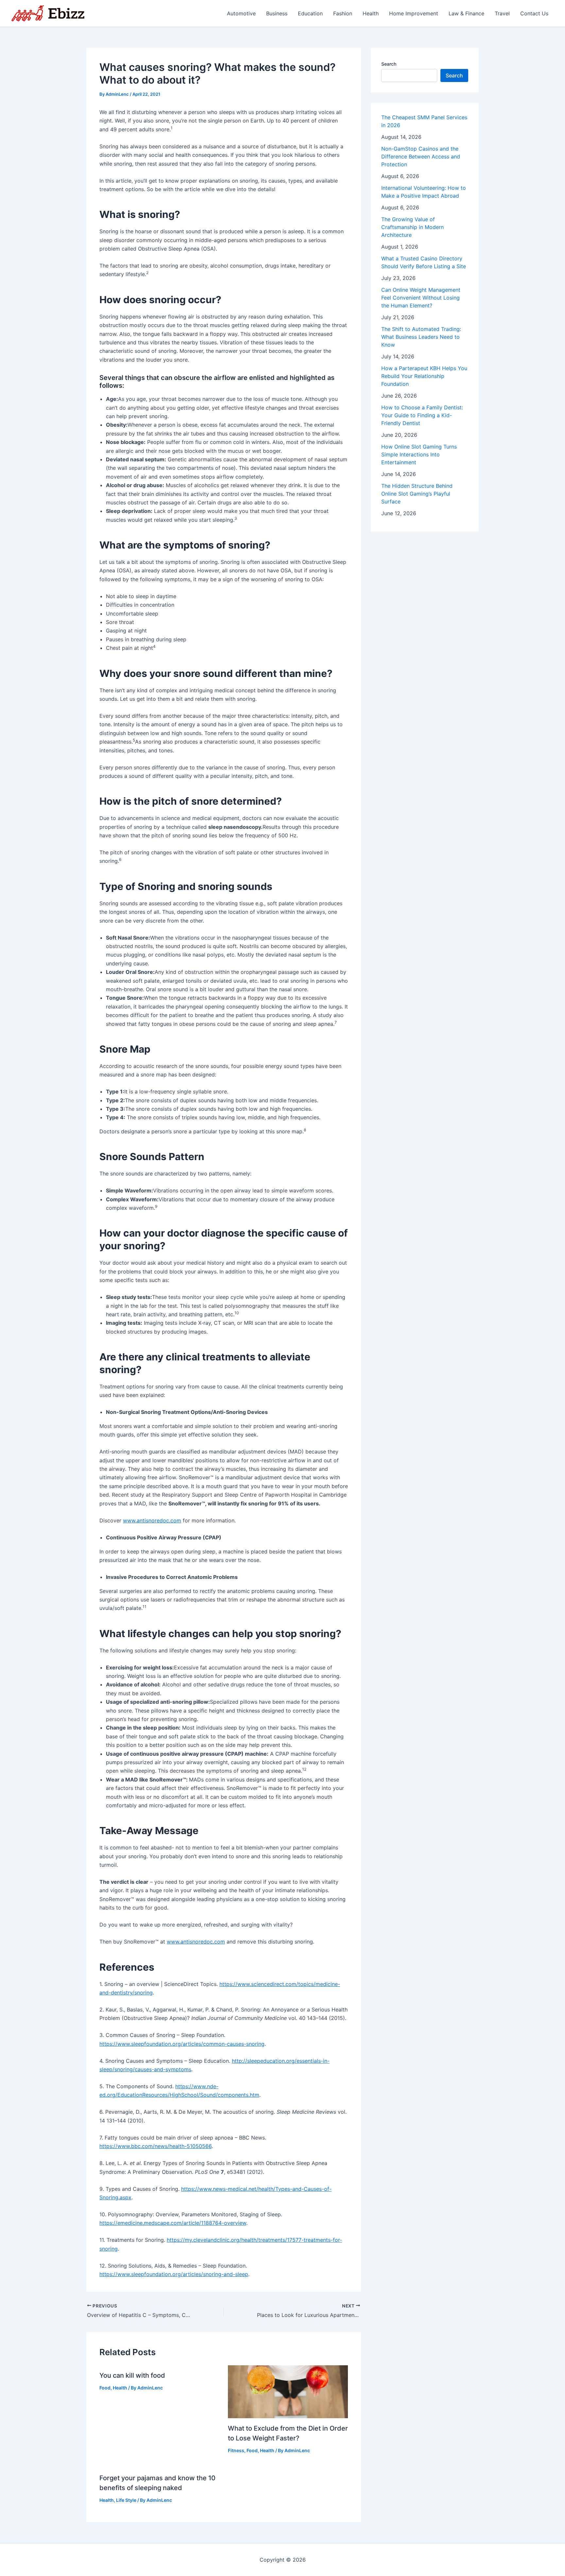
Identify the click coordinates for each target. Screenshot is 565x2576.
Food (105, 2388)
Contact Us (534, 13)
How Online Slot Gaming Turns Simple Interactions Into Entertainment (419, 454)
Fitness (236, 2450)
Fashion (343, 13)
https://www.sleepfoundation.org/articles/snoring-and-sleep (174, 2274)
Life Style (126, 2500)
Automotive (241, 13)
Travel (502, 13)
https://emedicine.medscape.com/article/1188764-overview (173, 2223)
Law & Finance (466, 13)
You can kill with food (132, 2375)
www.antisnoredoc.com (152, 1520)
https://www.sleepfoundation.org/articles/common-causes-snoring (182, 2044)
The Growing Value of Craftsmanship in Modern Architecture (412, 227)
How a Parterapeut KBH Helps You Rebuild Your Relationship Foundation (424, 376)
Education (310, 13)
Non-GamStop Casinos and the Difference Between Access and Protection (421, 156)
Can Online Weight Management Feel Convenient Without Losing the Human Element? (421, 298)
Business (277, 13)
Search (389, 64)
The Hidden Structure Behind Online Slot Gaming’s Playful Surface (417, 494)
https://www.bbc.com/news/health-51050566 (155, 2146)
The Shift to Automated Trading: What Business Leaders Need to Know (421, 337)
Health (371, 13)
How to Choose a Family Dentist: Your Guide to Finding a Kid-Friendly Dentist (422, 415)
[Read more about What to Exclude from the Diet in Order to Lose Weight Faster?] (288, 2391)
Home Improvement (414, 13)
